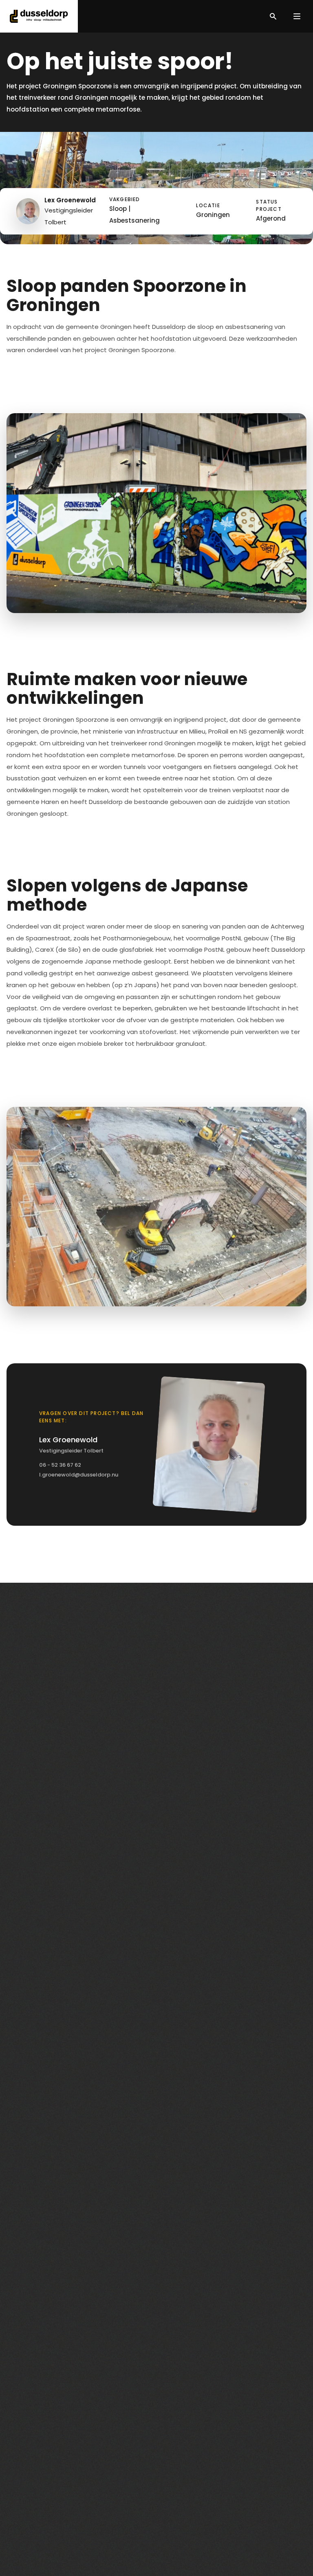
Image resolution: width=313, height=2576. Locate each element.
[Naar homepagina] (39, 16)
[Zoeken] (273, 16)
